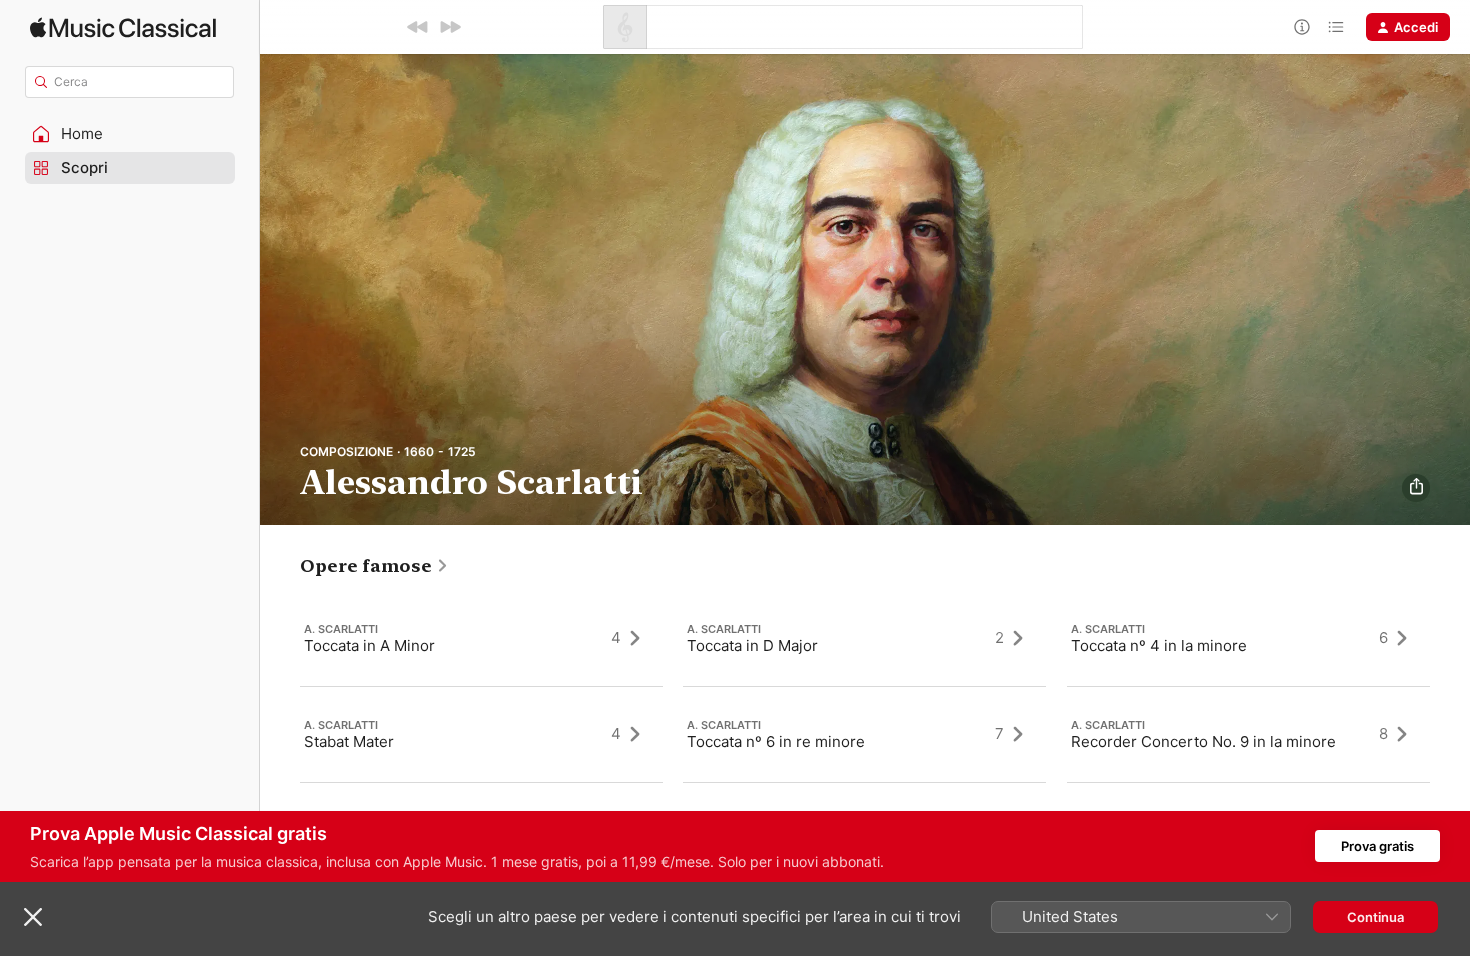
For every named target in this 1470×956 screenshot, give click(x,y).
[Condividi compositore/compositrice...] (1416, 488)
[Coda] (1336, 27)
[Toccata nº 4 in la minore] (1248, 638)
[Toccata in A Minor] (481, 638)
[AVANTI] (450, 27)
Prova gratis (1377, 846)
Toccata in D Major (752, 644)
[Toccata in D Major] (864, 638)
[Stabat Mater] (481, 734)
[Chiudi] (33, 917)
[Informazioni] (1302, 27)
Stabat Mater (349, 740)
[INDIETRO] (418, 27)
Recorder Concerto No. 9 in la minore (1203, 740)
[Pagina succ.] (1450, 734)
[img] (123, 27)
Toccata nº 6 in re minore (776, 740)
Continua (1375, 917)
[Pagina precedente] (280, 734)
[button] (130, 134)
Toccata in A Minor (369, 644)
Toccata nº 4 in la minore (1159, 644)
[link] (374, 566)
